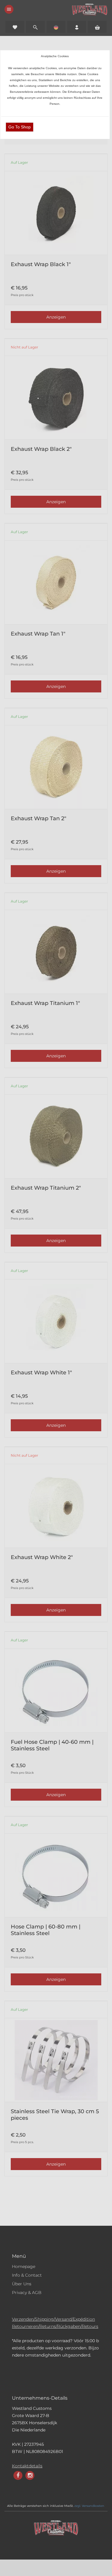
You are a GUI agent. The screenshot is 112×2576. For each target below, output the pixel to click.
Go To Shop (20, 127)
